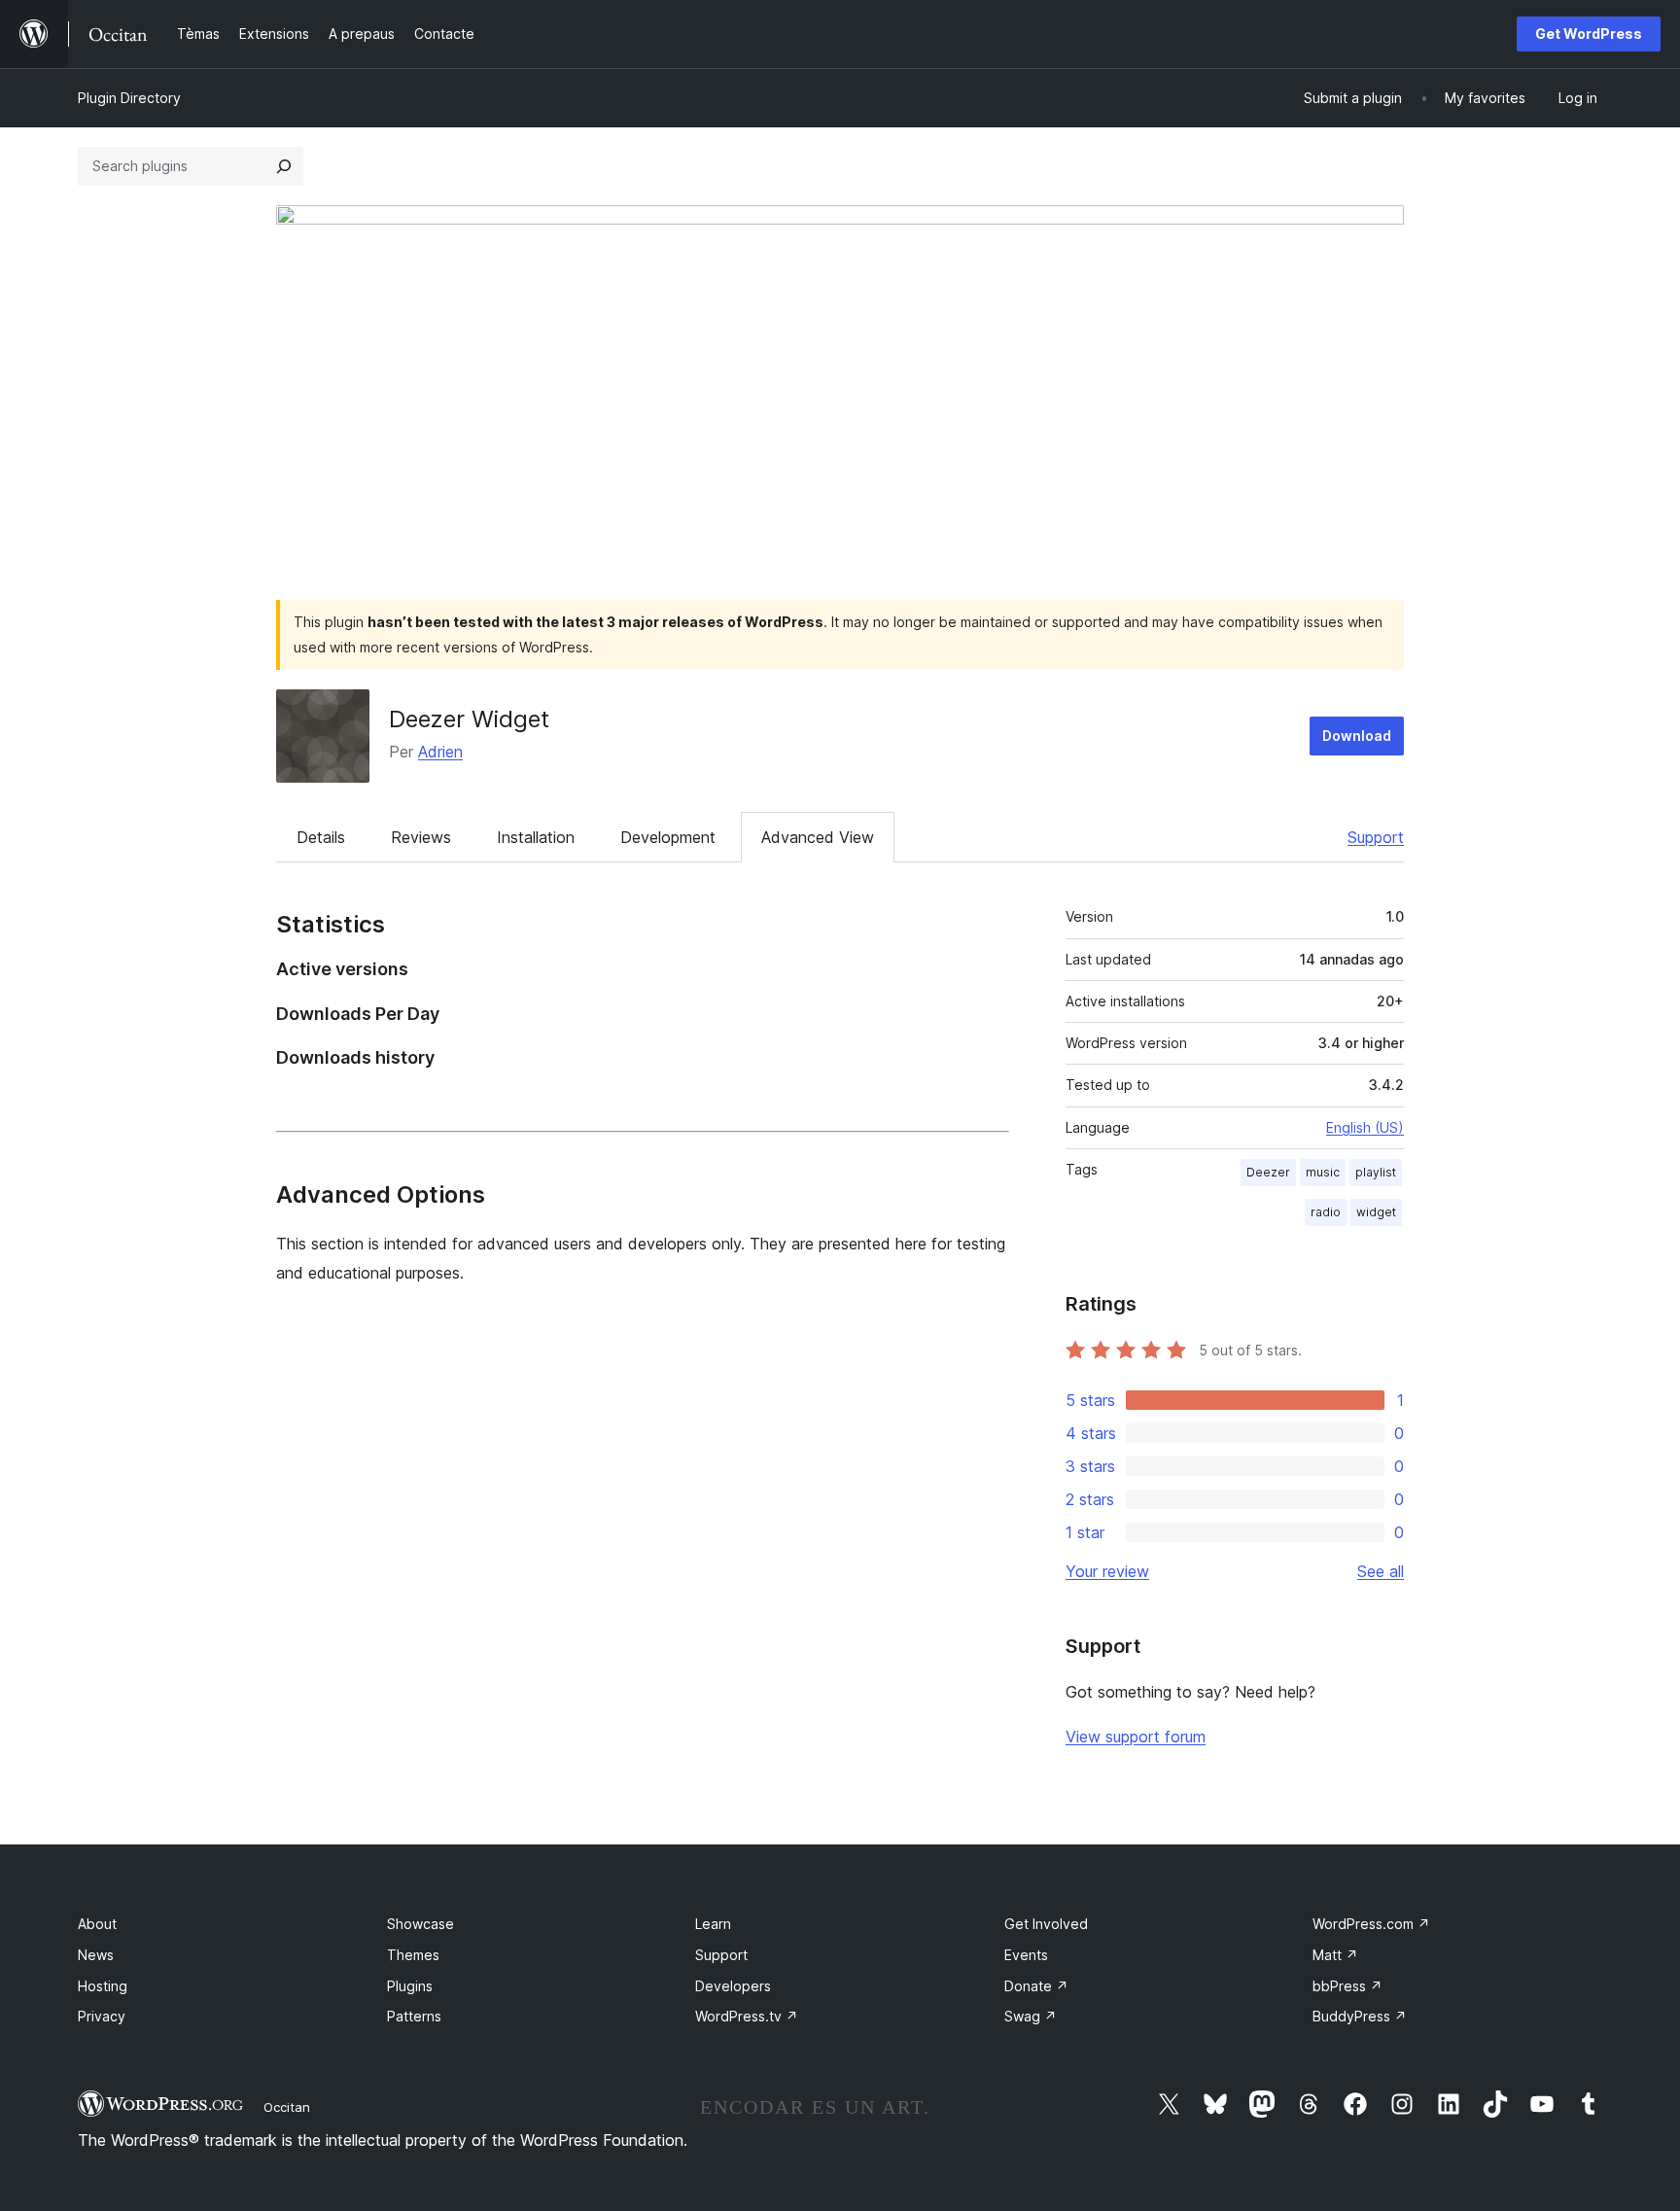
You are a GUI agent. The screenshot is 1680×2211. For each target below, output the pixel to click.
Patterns (414, 2016)
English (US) (1365, 1127)
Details (321, 837)
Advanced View (818, 837)
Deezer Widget (469, 719)
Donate (1036, 1986)
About (97, 1924)
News (96, 1955)
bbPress (1347, 1986)
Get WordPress (1589, 34)
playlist (1376, 1172)
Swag (1031, 2016)
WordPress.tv (747, 2016)
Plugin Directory (129, 98)
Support (1376, 837)
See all (1381, 1571)
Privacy (102, 2016)
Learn (713, 1924)
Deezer (1268, 1172)
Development (668, 837)
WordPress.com (1371, 1924)
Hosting (103, 1986)
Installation (536, 837)
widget (1376, 1212)
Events (1026, 1955)
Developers (733, 1986)
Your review (1107, 1571)
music (1323, 1172)
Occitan (287, 2107)
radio (1326, 1212)
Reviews (421, 837)
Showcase (420, 1924)
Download (1357, 736)
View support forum (1136, 1737)
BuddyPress (1360, 2016)
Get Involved (1046, 1924)
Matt (1335, 1955)
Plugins (410, 1986)
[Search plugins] (284, 166)
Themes (413, 1955)
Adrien (440, 752)
